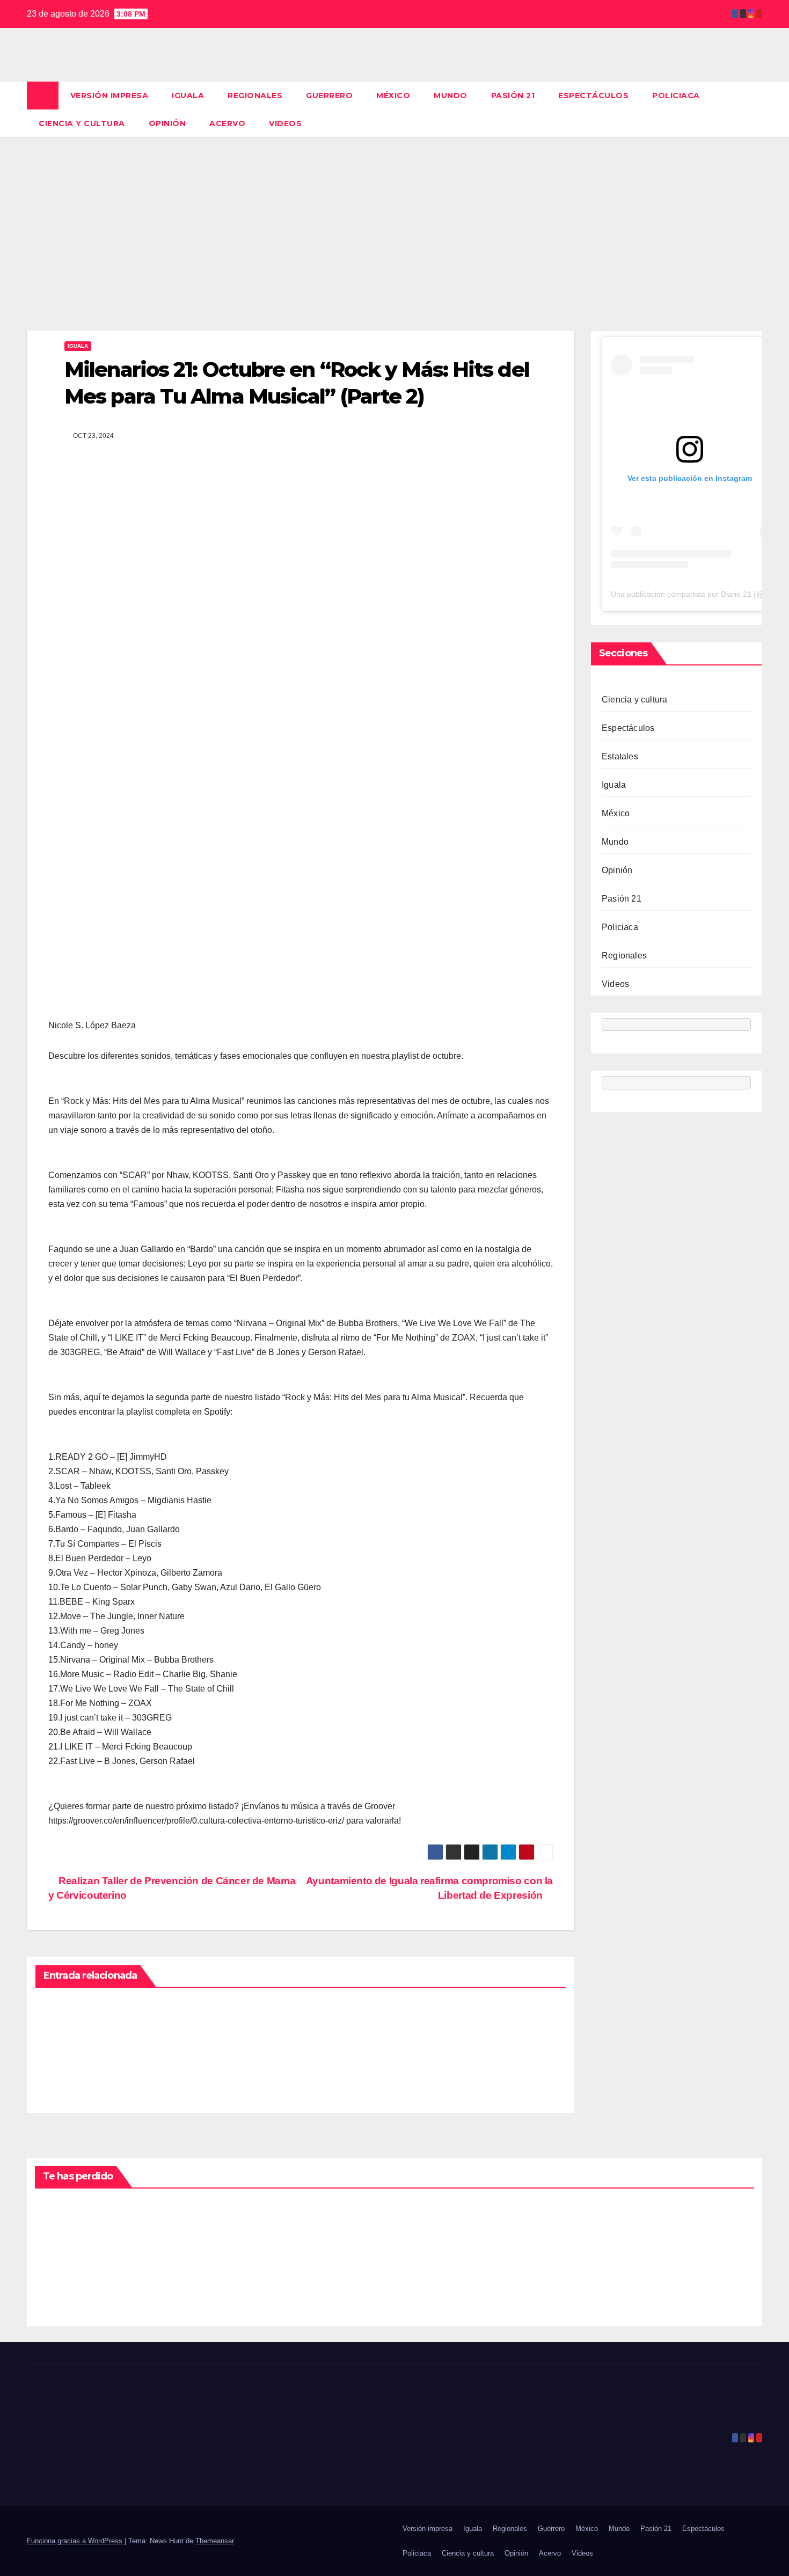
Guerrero (329, 96)
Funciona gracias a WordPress (76, 2541)
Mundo (451, 96)
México (393, 96)
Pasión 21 (513, 96)
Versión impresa (109, 96)
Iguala (188, 96)
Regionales (255, 96)
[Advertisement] (394, 218)
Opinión (167, 123)
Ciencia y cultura (82, 123)
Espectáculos (593, 96)
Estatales (620, 756)
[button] (755, 109)
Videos (285, 123)
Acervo (227, 123)
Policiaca (676, 96)
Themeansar (214, 2541)
